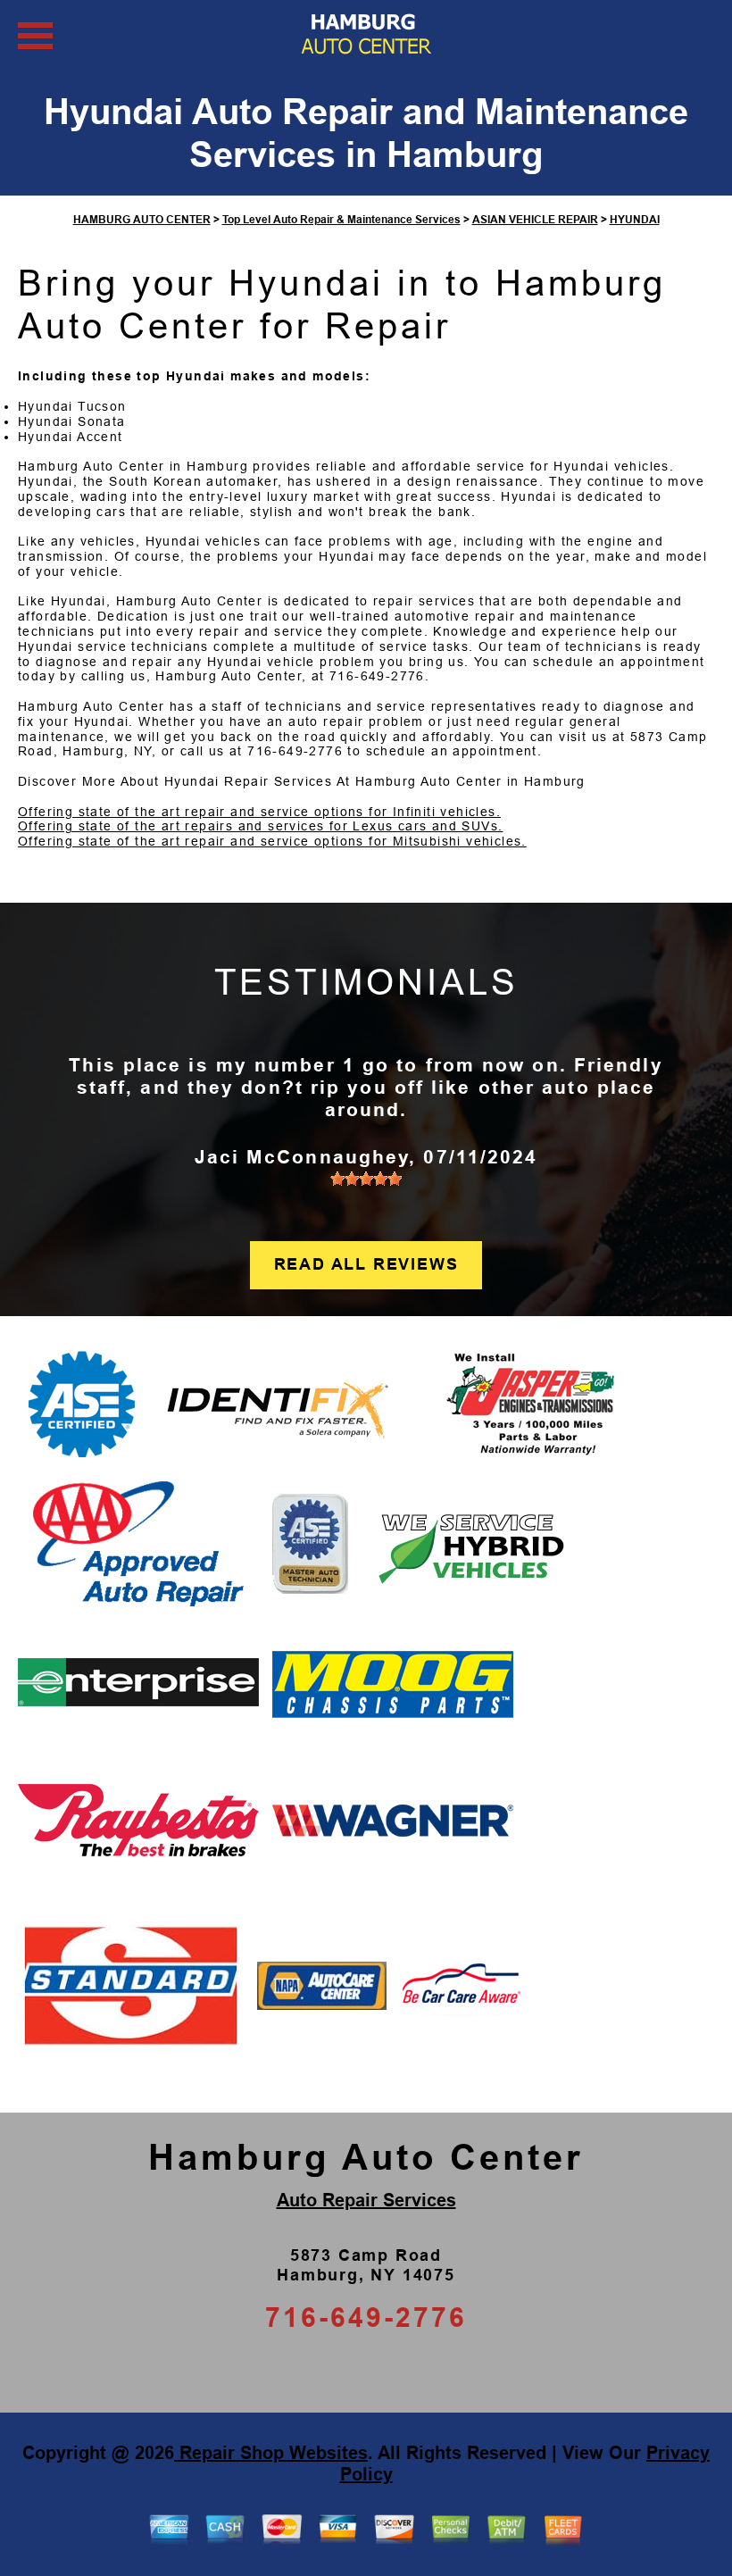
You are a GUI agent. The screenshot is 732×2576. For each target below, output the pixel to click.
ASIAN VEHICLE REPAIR (535, 220)
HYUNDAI (635, 220)
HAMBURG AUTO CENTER (142, 220)
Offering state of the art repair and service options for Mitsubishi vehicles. (272, 841)
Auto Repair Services (366, 2200)
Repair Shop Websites (271, 2453)
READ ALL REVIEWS (366, 1264)
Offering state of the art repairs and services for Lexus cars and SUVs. (260, 826)
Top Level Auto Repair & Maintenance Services (341, 220)
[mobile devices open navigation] (35, 36)
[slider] (366, 1179)
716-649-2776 (377, 676)
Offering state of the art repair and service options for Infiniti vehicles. (259, 812)
